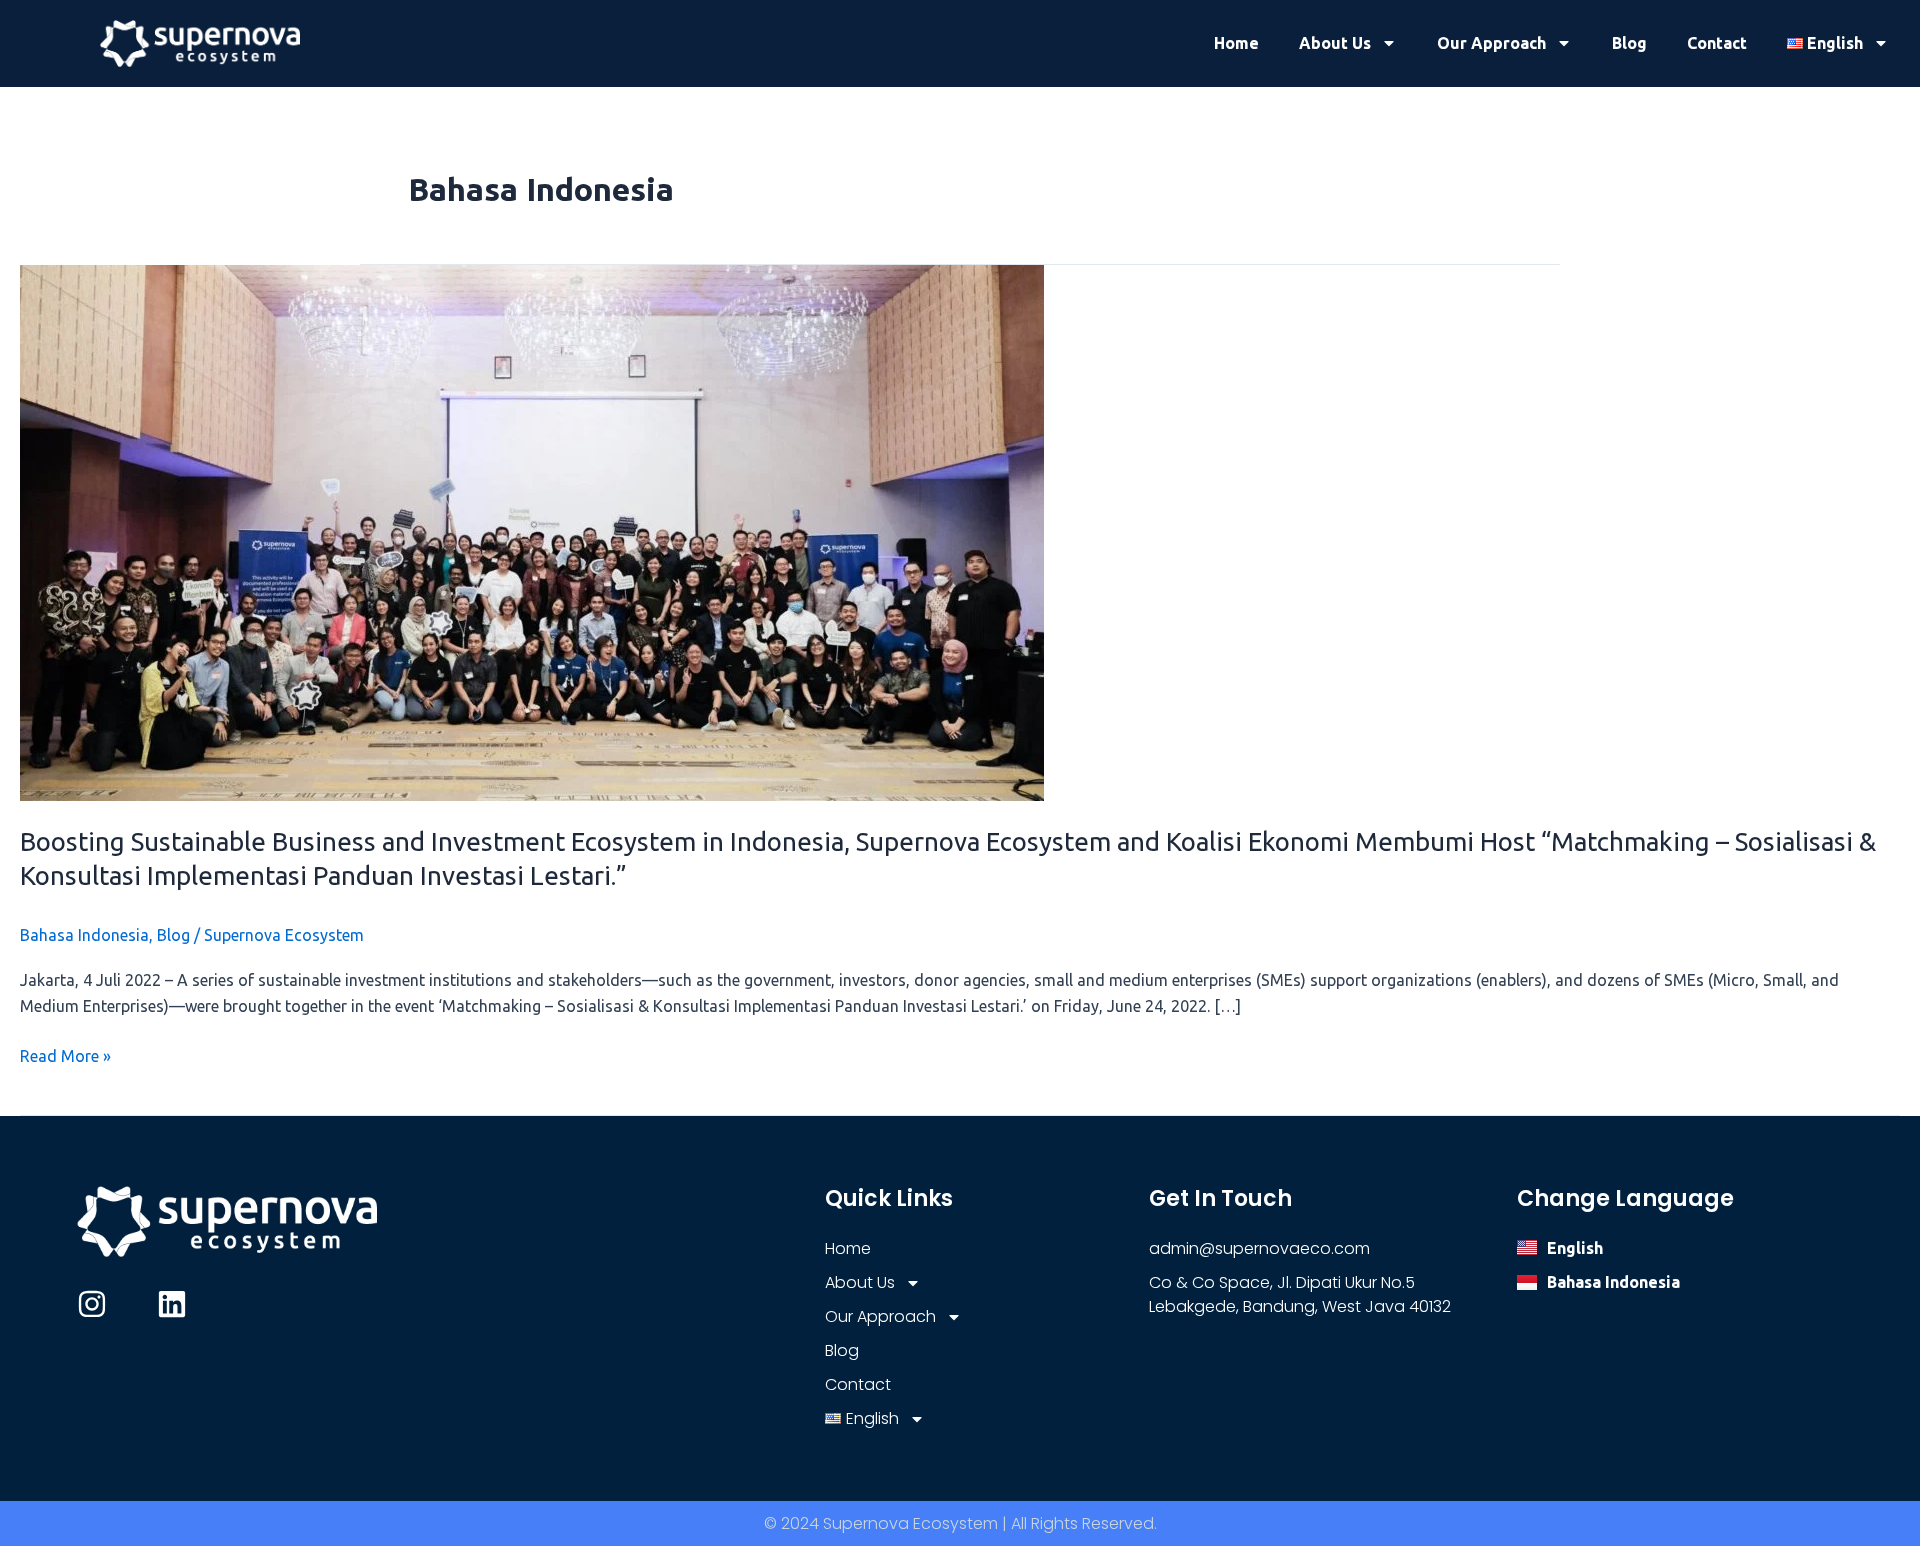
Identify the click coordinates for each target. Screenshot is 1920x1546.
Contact (1717, 43)
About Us (1335, 43)
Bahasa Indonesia (84, 935)
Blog (1629, 43)
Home (1236, 43)
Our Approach (1491, 43)
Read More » (65, 1054)
